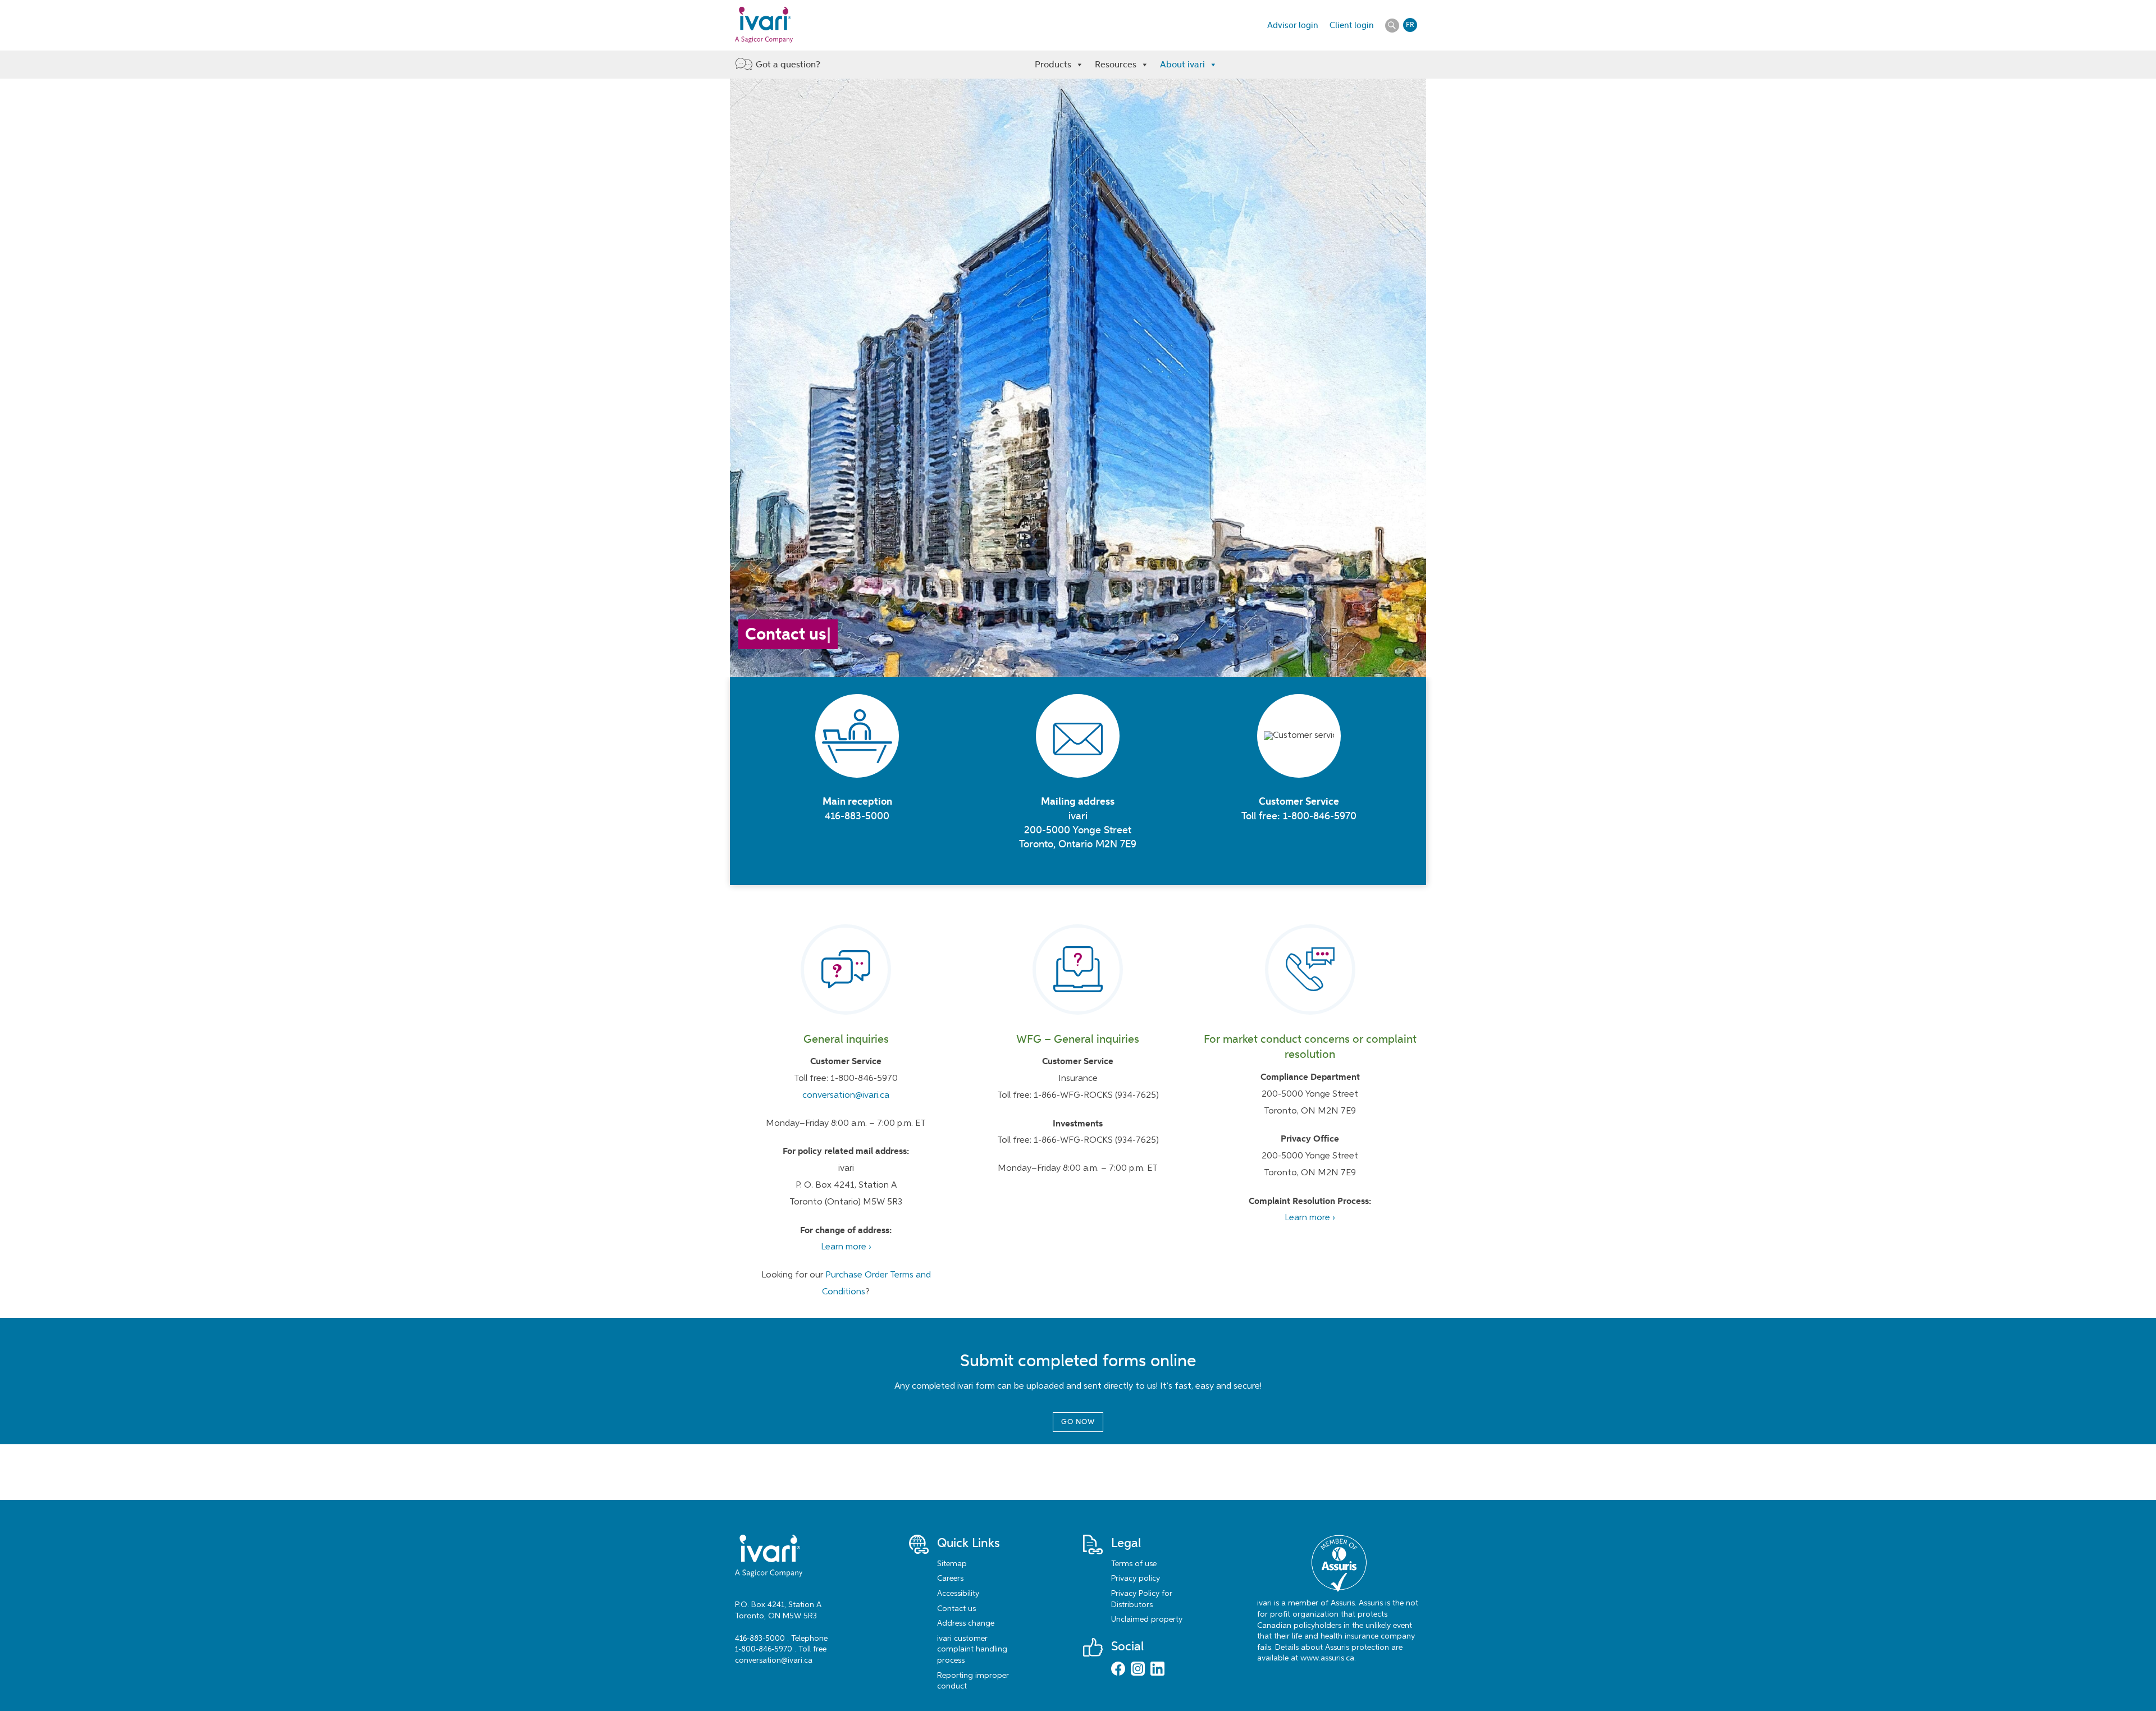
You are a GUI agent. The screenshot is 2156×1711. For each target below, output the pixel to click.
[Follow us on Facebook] (1118, 1670)
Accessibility (958, 1594)
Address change (966, 1623)
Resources (1116, 64)
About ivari (1182, 64)
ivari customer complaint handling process (972, 1650)
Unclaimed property (1147, 1619)
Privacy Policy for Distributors (1142, 1599)
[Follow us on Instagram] (1138, 1670)
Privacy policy (1136, 1578)
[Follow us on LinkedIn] (1157, 1670)
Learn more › (846, 1247)
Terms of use (1134, 1564)
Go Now (1078, 1422)
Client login (1352, 25)
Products (1053, 64)
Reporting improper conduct (973, 1681)
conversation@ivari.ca (846, 1096)
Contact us (956, 1609)
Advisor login (1293, 25)
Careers (950, 1578)
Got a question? (788, 64)
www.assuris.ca (1327, 1658)
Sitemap (952, 1564)
